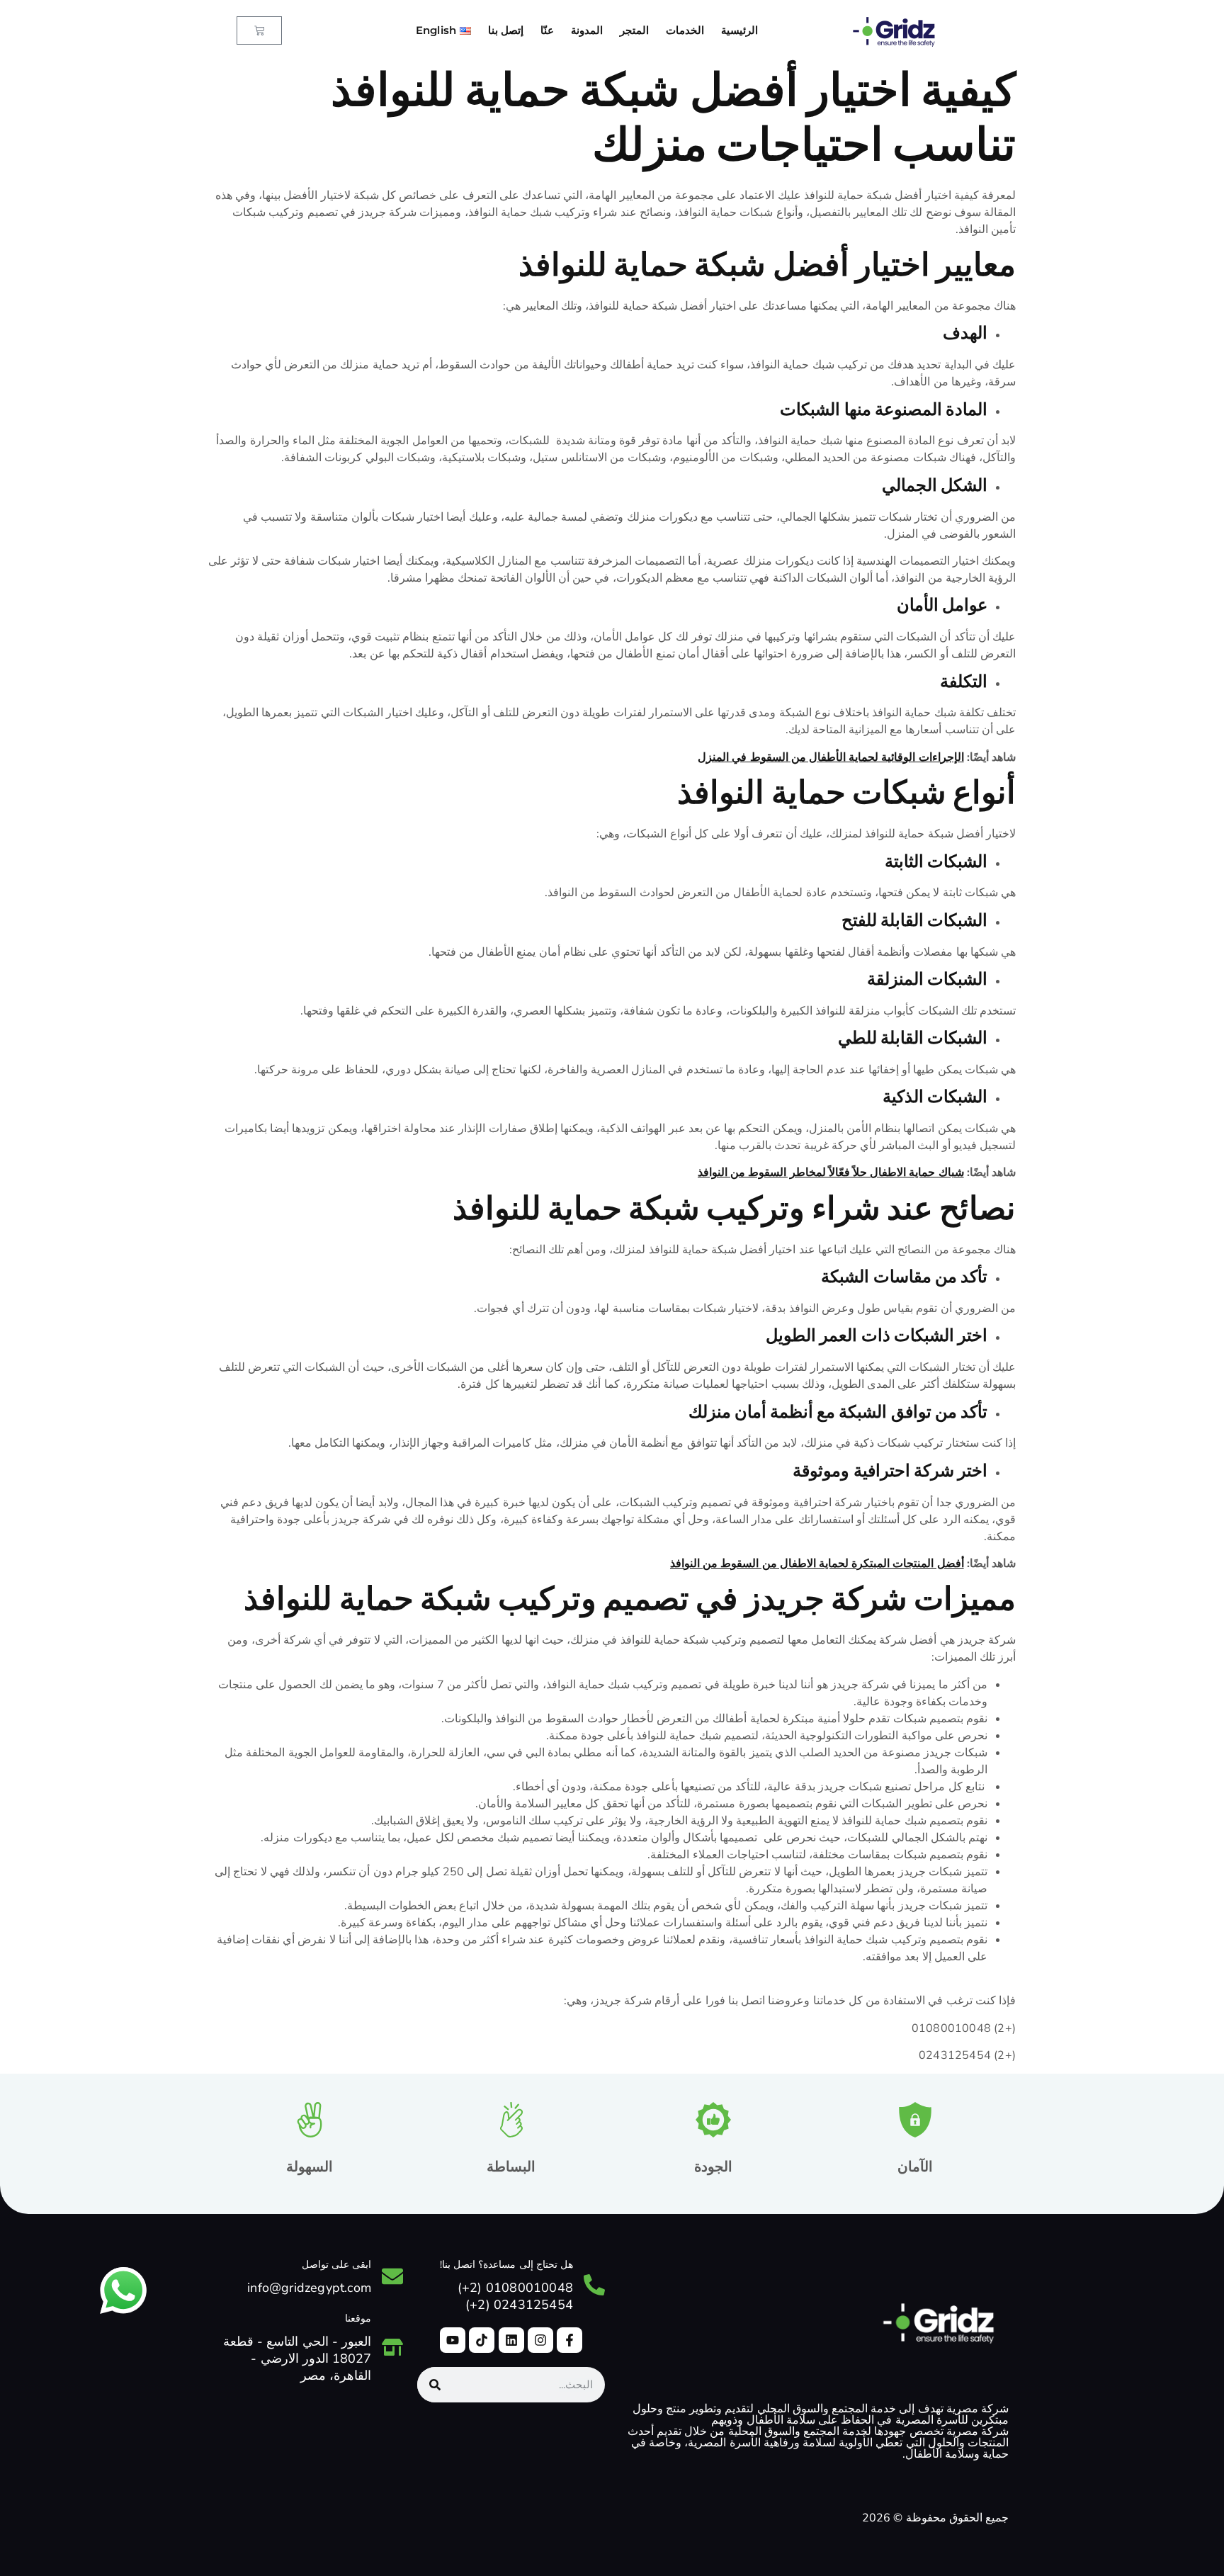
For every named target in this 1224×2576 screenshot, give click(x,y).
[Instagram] (540, 2340)
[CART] (259, 30)
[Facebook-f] (569, 2340)
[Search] (435, 2385)
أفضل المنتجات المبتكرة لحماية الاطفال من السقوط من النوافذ (817, 1564)
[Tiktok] (482, 2340)
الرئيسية (739, 30)
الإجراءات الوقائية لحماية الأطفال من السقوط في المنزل (831, 757)
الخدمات (685, 30)
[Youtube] (453, 2340)
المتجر (634, 30)
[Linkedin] (511, 2340)
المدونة (587, 30)
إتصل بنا (506, 30)
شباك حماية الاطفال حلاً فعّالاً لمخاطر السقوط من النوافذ (831, 1173)
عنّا (547, 30)
